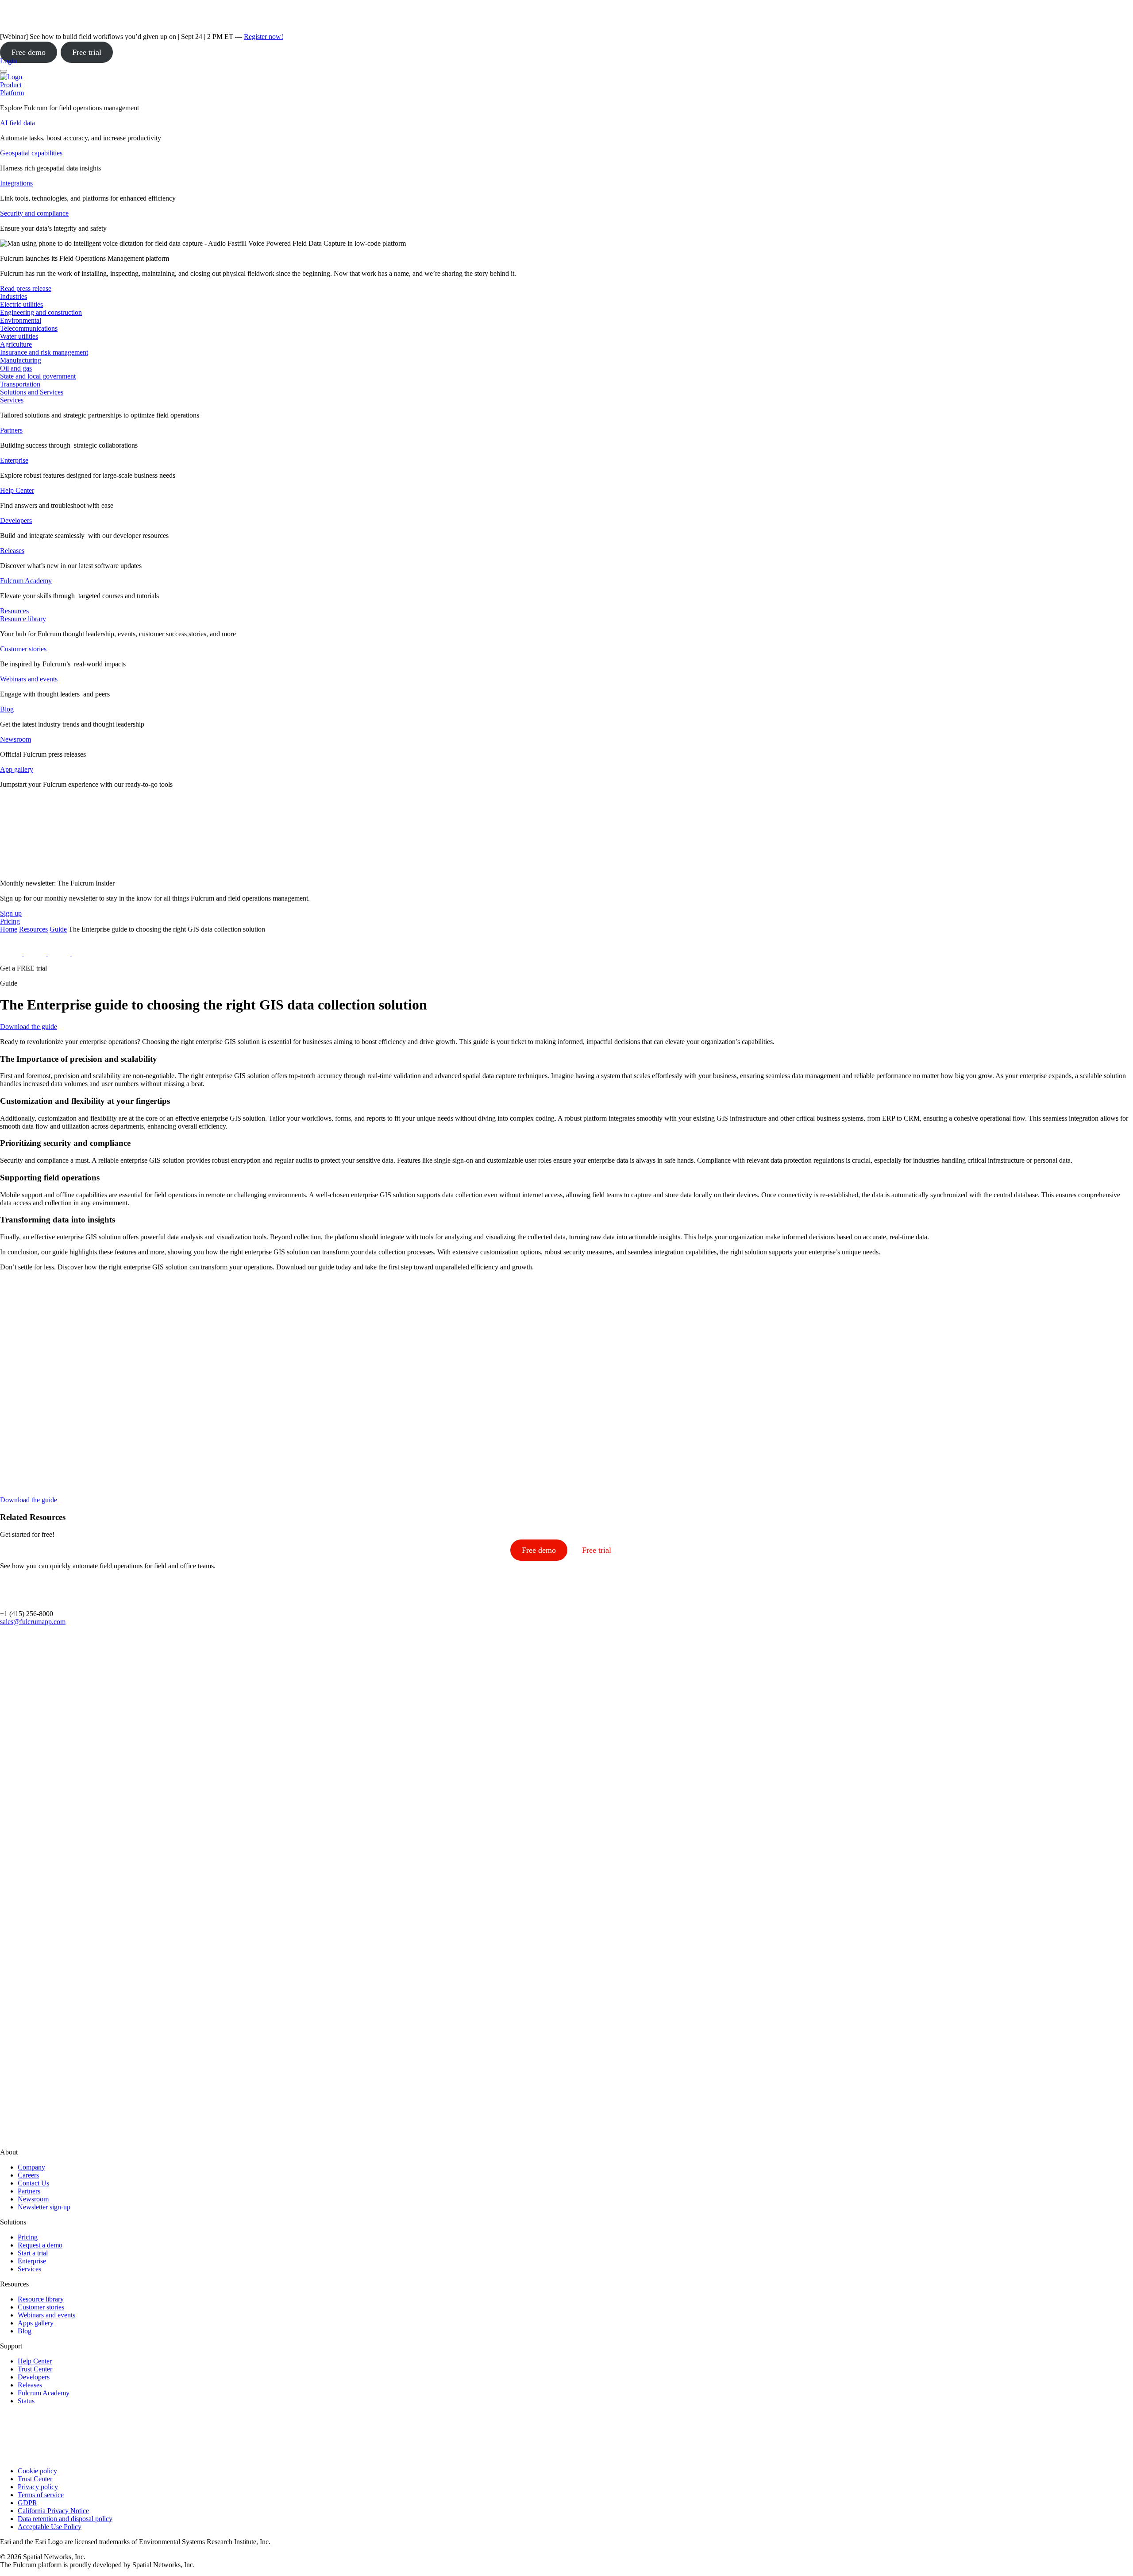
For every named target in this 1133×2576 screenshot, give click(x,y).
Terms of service (41, 2495)
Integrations (16, 183)
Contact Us (33, 2183)
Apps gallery (36, 2323)
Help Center (17, 490)
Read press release (26, 288)
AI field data (17, 123)
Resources (33, 929)
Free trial (87, 52)
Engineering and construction (41, 312)
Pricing (28, 2237)
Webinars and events (29, 679)
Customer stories (23, 649)
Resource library (23, 619)
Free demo (29, 52)
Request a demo (40, 2245)
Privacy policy (38, 2487)
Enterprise (14, 460)
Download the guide (29, 1027)
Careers (28, 2175)
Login (8, 61)
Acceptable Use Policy (50, 2527)
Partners (11, 430)
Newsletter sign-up (44, 2207)
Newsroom (15, 739)
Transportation (20, 384)
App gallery (17, 769)
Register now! (264, 37)
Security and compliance (34, 213)
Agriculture (16, 344)
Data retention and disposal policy (65, 2519)
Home (9, 929)
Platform (12, 93)
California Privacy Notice (53, 2511)
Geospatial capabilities (31, 153)
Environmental (21, 320)
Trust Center (35, 2369)
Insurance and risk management (44, 352)
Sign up (11, 913)
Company (31, 2167)
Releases (12, 551)
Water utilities (19, 336)
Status (26, 2401)
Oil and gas (16, 368)
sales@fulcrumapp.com (33, 1622)
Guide (58, 929)
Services (12, 400)
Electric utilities (21, 304)
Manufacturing (21, 360)
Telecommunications (29, 328)
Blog (7, 709)
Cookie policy (37, 2471)
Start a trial (33, 2253)
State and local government (38, 376)
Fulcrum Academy (26, 581)
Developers (16, 520)
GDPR (27, 2503)
